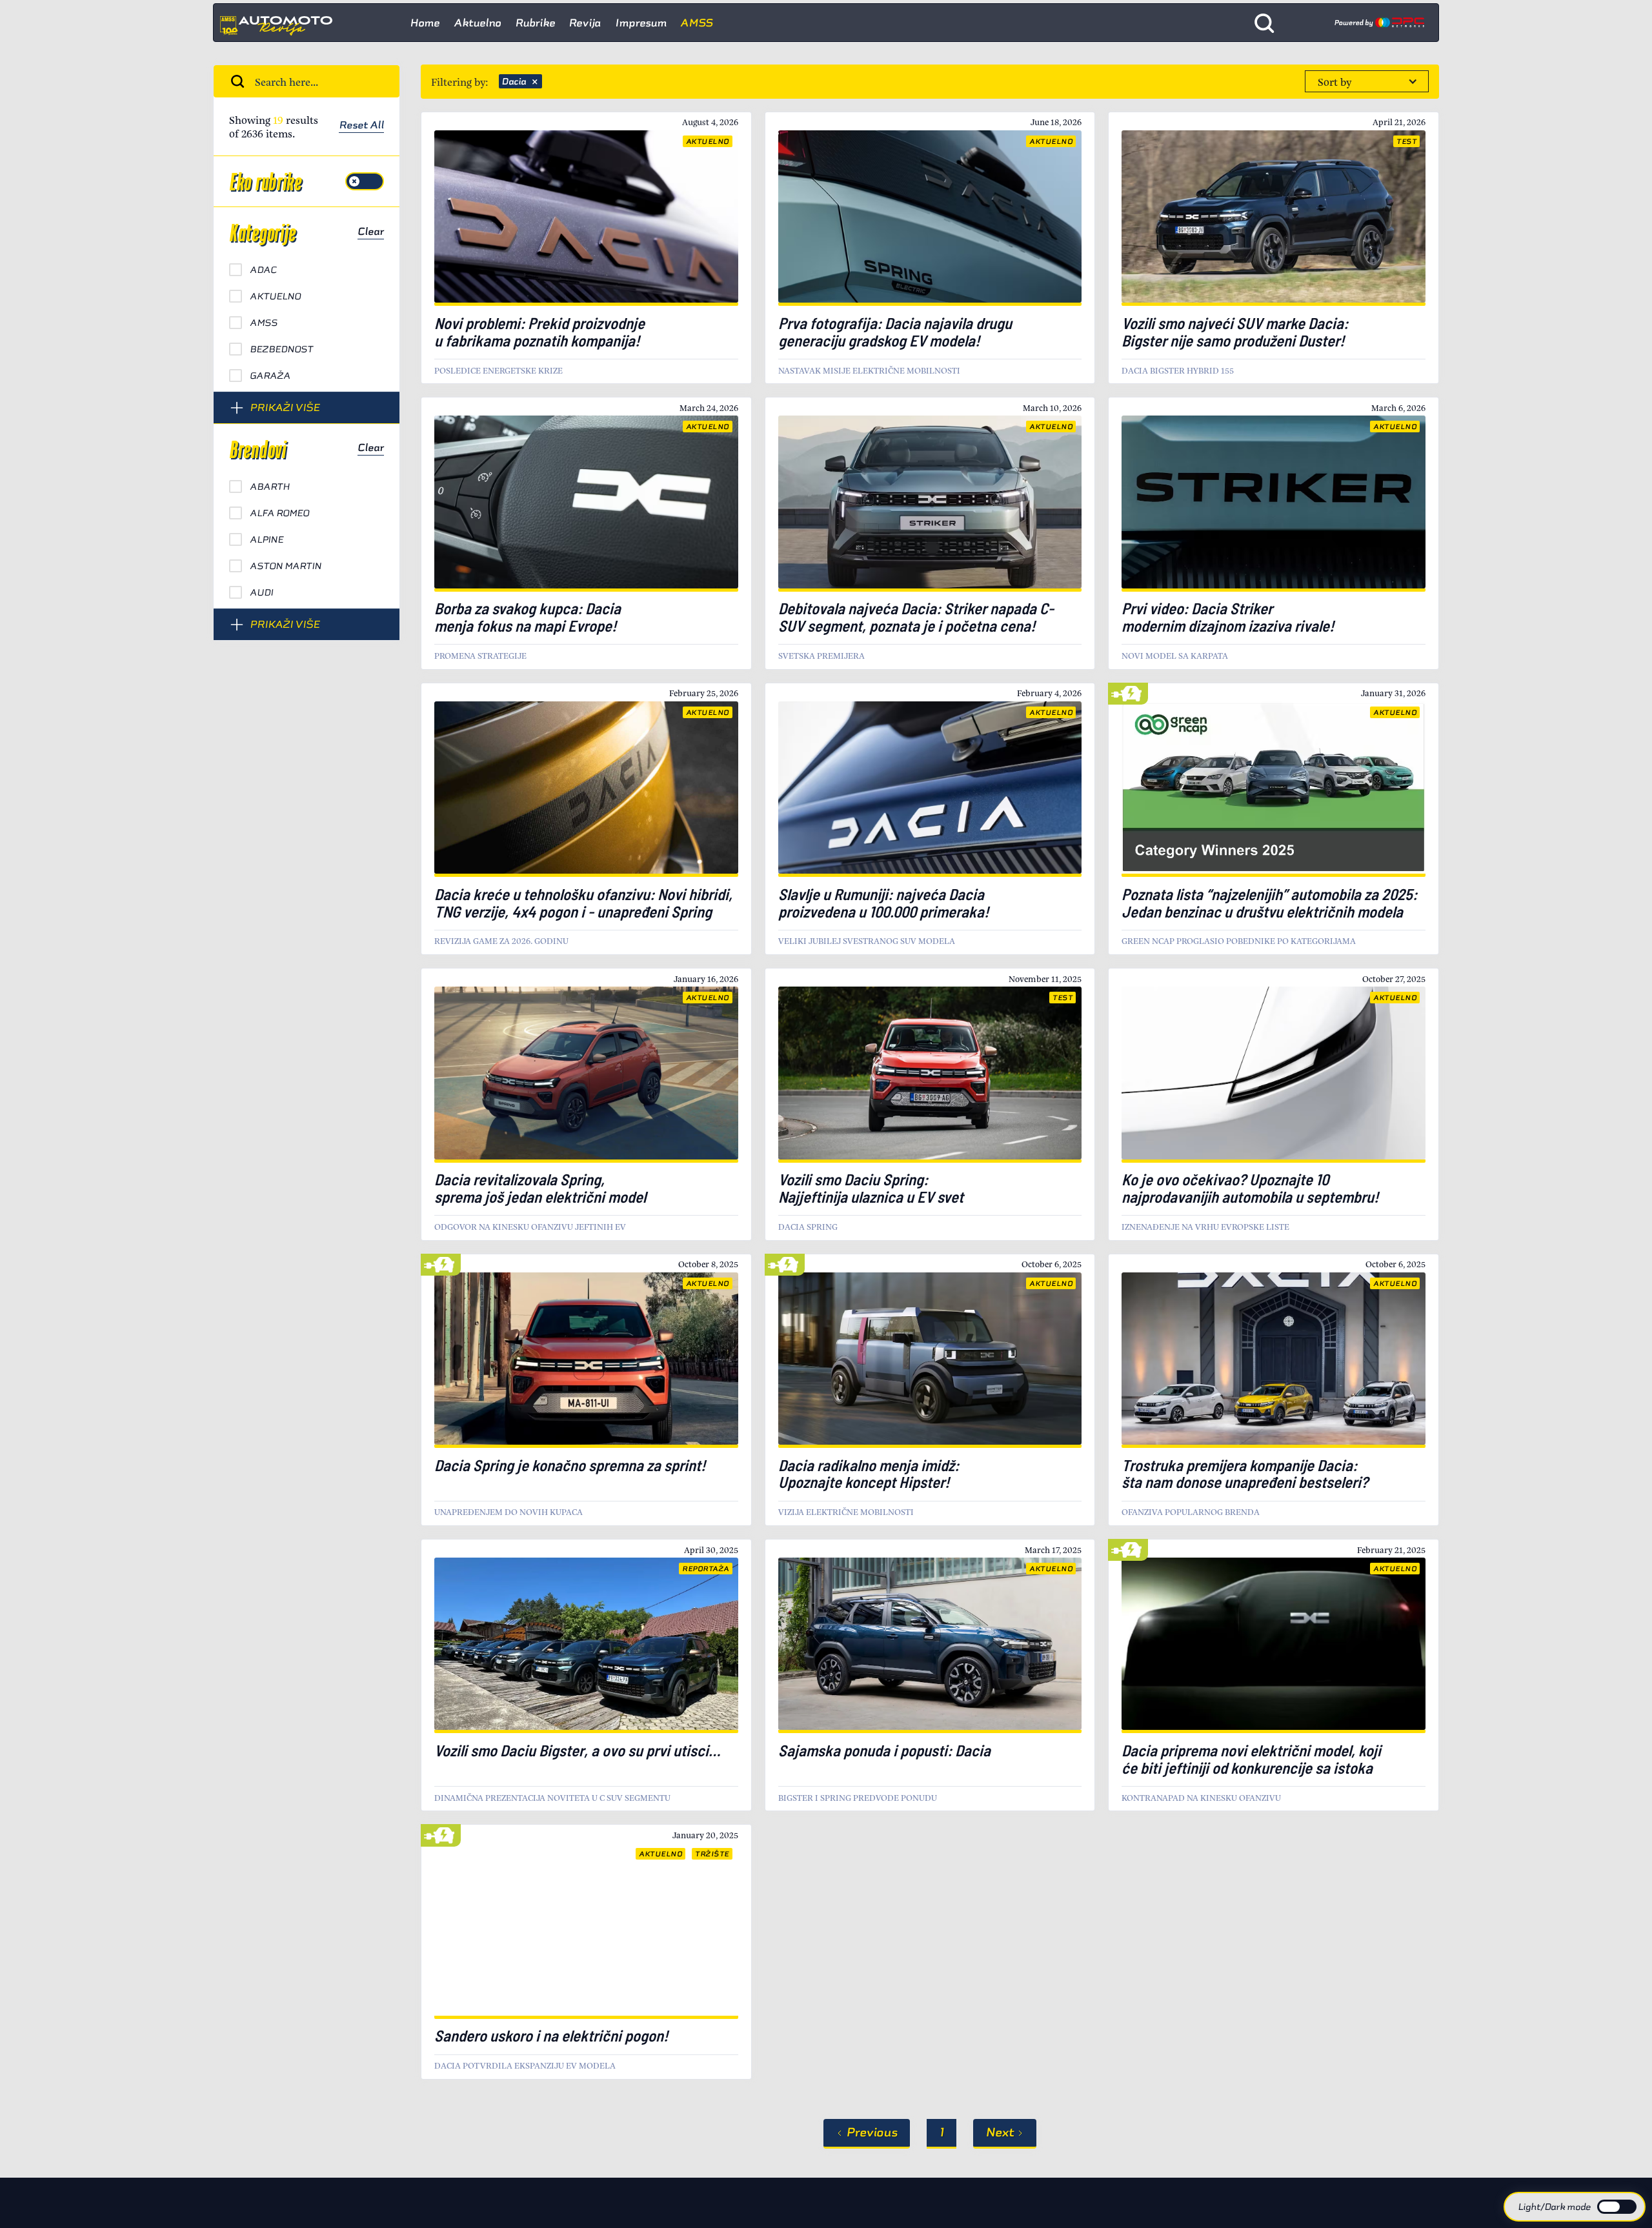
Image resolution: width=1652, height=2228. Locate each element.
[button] (1367, 81)
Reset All (361, 126)
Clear (371, 232)
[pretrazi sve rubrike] (1264, 23)
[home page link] (281, 23)
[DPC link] (1379, 23)
